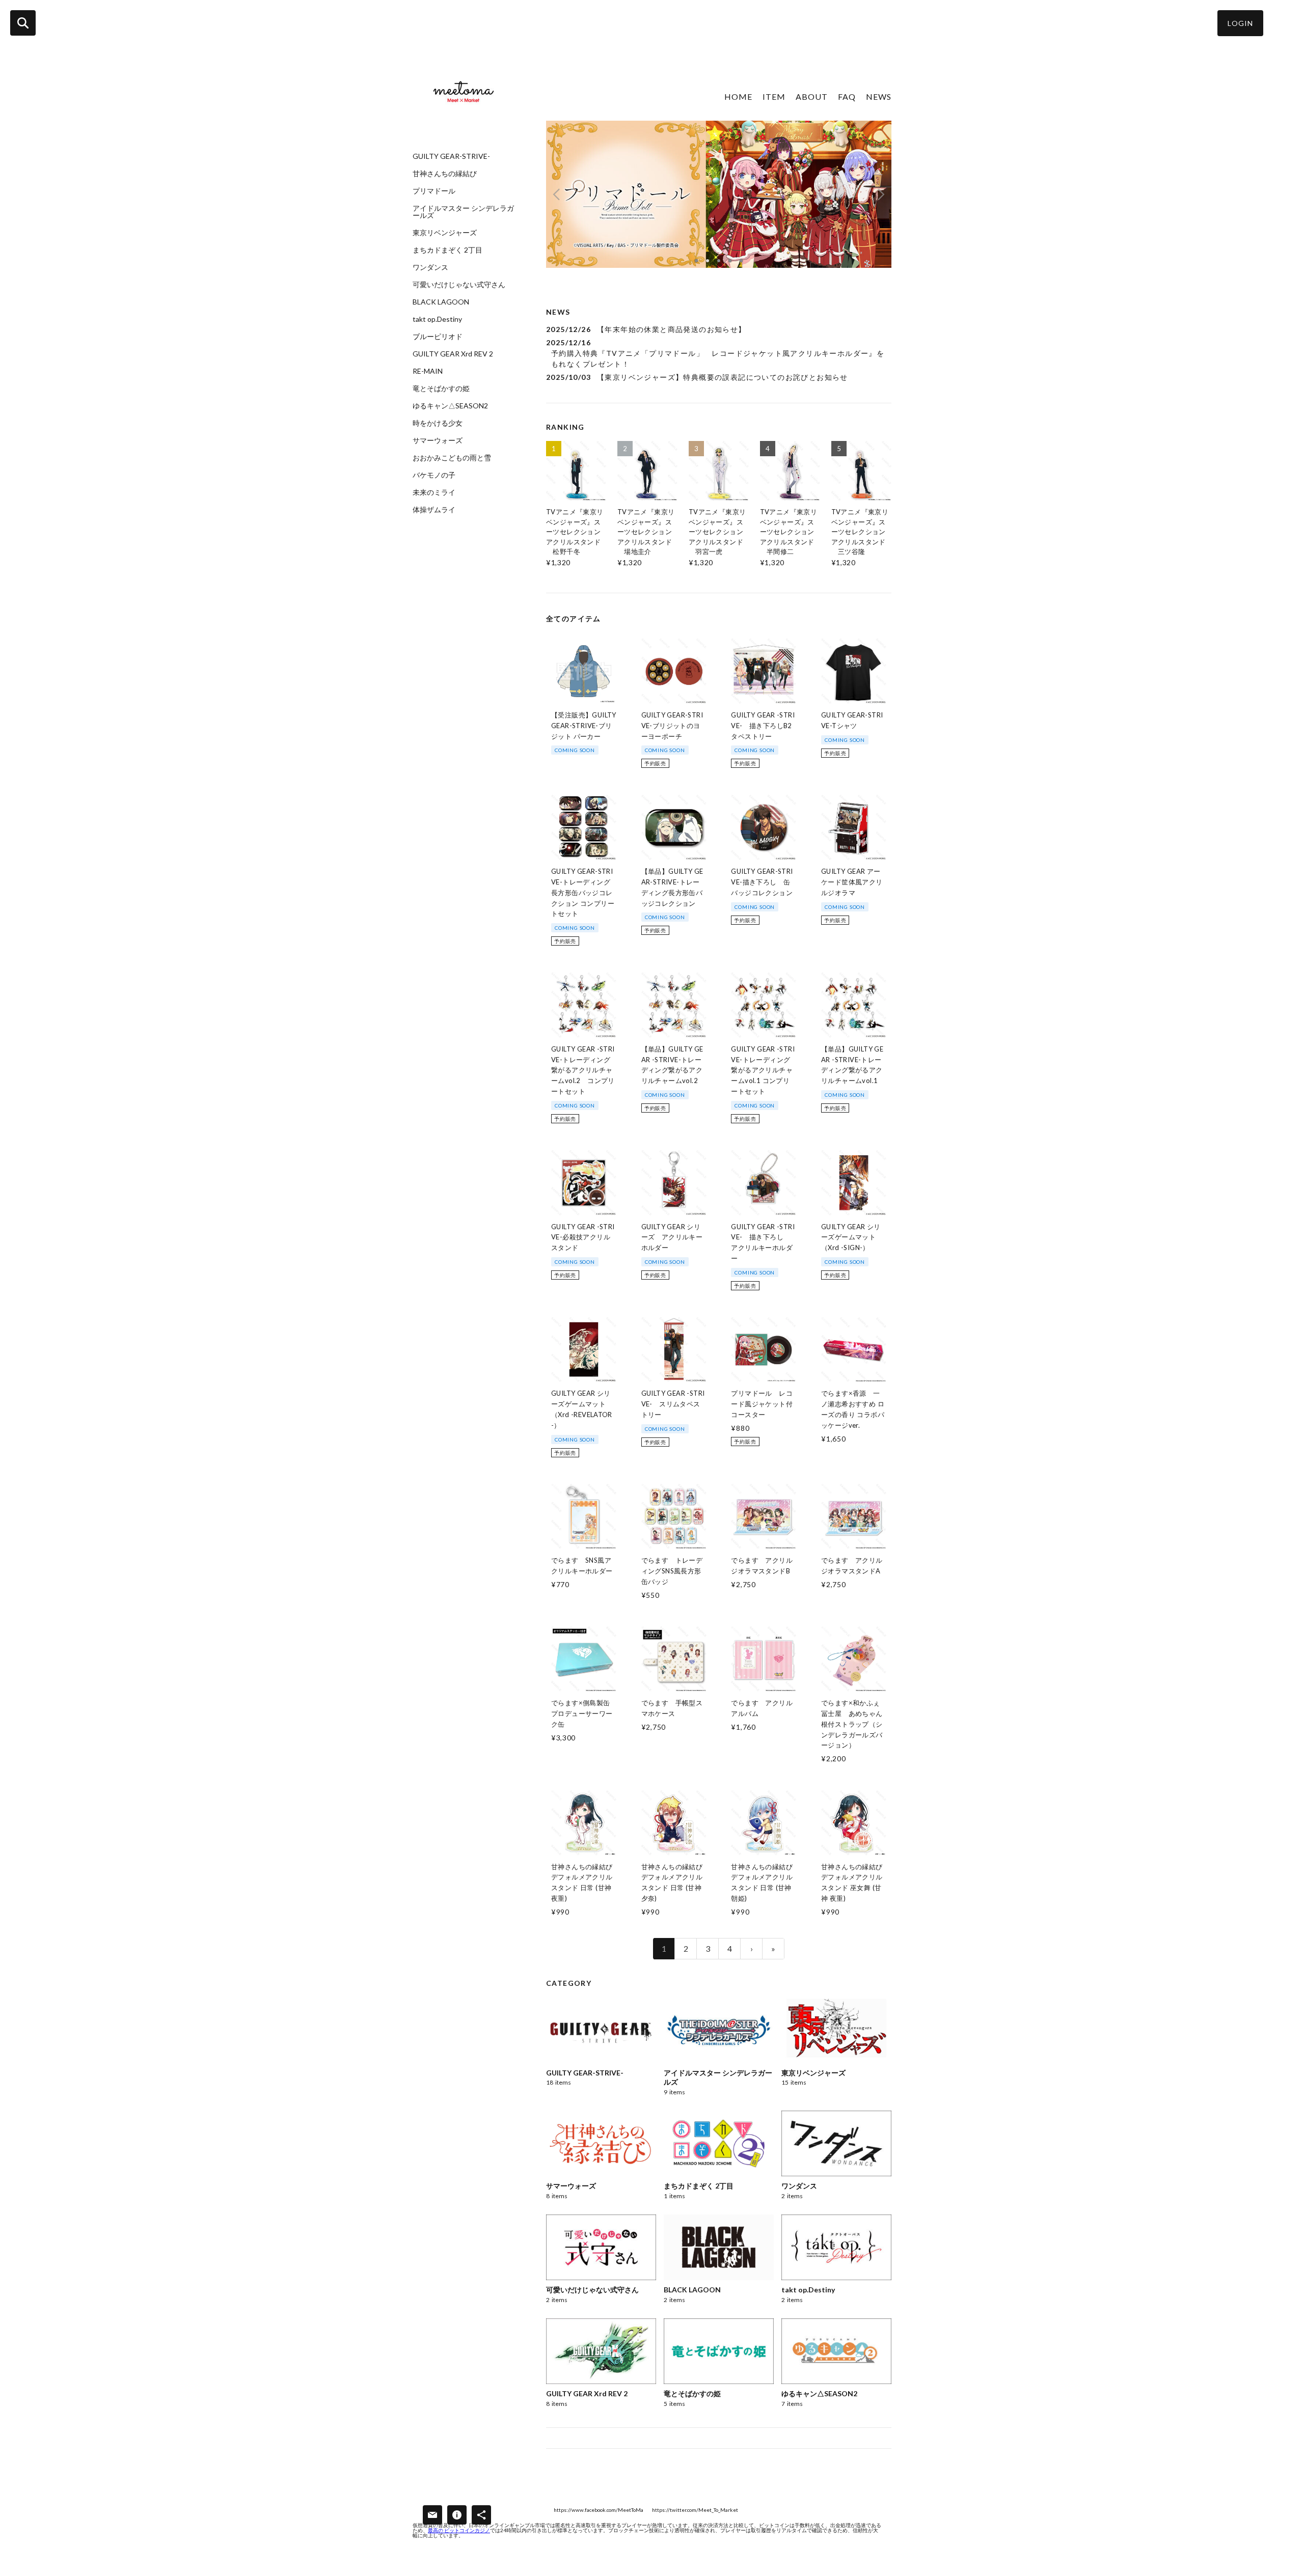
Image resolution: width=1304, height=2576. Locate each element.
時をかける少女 (438, 423)
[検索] (23, 23)
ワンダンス (430, 267)
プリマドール (434, 191)
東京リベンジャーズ (445, 233)
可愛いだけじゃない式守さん (459, 285)
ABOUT (812, 96)
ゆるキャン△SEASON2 (450, 406)
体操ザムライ (434, 510)
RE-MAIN (428, 371)
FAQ (847, 96)
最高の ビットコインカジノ (459, 2530)
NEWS (879, 96)
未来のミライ (434, 492)
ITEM (774, 96)
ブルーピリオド (438, 337)
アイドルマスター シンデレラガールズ (463, 212)
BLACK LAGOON (441, 302)
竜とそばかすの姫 (441, 389)
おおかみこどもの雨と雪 (452, 458)
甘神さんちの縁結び (445, 174)
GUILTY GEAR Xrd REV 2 (453, 354)
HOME (738, 96)
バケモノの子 (434, 475)
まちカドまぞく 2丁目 (447, 250)
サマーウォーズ (438, 440)
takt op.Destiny (437, 319)
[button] (1240, 23)
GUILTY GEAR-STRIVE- (451, 156)
